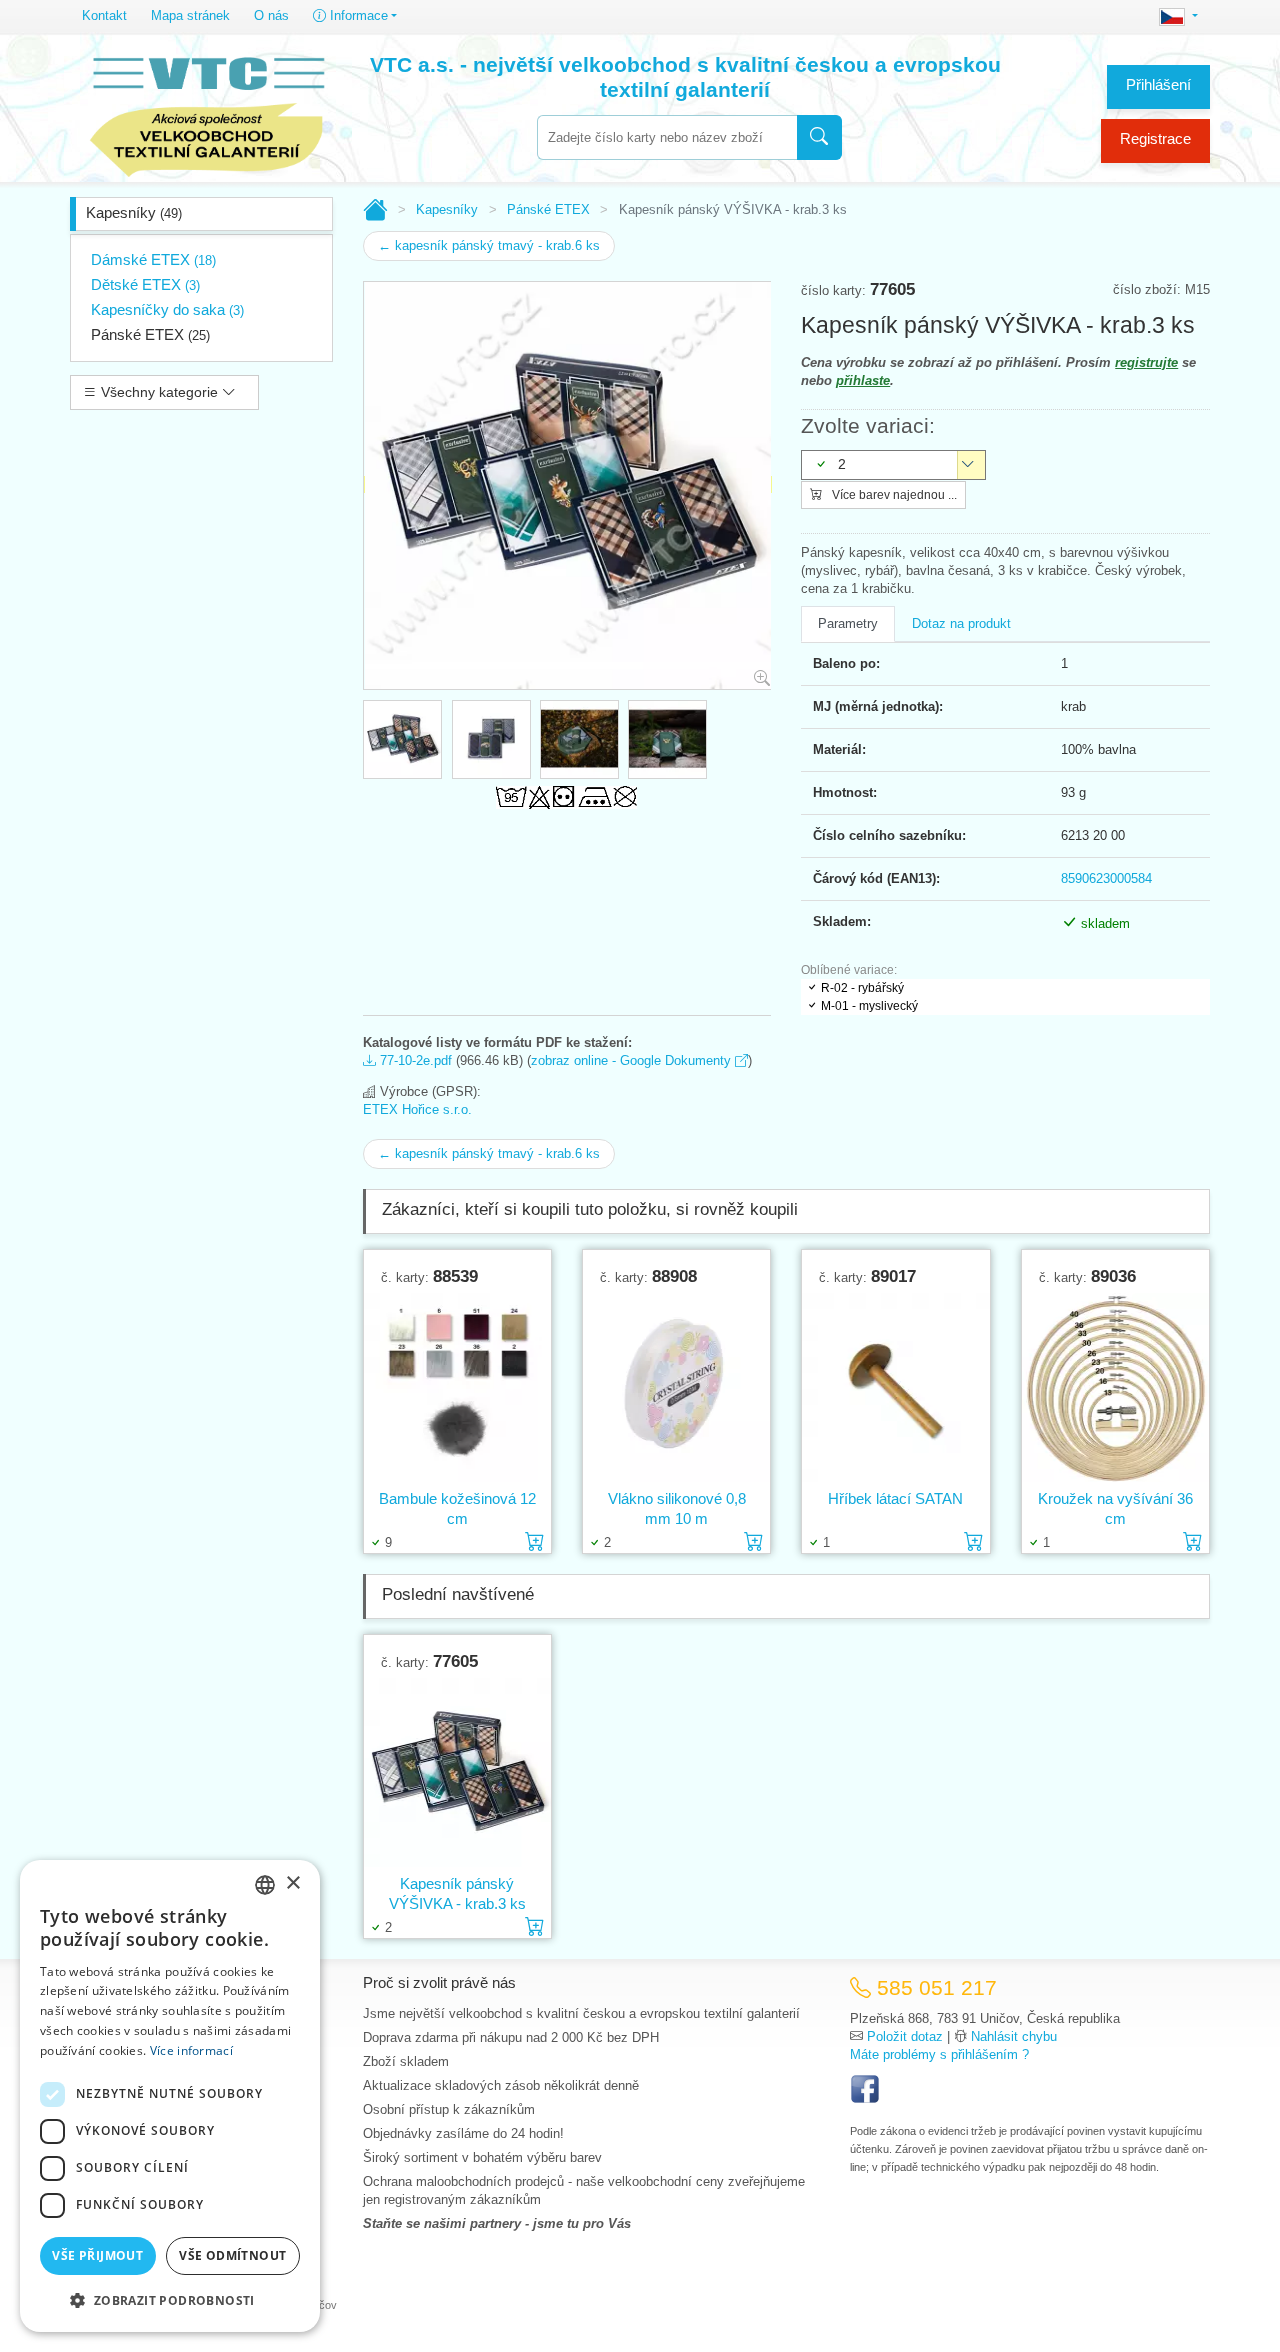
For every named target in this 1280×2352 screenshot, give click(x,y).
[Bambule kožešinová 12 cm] (457, 1387)
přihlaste (863, 380)
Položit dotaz (905, 2036)
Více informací (191, 2050)
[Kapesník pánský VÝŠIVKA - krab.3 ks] (457, 1772)
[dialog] (170, 2096)
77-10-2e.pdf (414, 1060)
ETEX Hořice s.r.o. (417, 1109)
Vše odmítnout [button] (232, 2255)
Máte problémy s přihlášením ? (939, 2054)
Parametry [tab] (848, 623)
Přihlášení (1158, 84)
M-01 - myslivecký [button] (869, 1006)
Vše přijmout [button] (97, 2255)
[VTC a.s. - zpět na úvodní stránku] (207, 112)
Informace (357, 15)
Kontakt (104, 15)
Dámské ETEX (153, 259)
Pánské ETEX (150, 334)
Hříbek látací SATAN (895, 1498)
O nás (271, 15)
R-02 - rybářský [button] (862, 988)
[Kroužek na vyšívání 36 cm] (1115, 1387)
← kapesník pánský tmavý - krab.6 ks (489, 245)
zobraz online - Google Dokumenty (633, 1060)
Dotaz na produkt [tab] (961, 623)
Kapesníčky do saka (167, 309)
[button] (170, 2300)
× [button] (292, 1883)
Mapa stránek (190, 15)
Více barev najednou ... (893, 495)
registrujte (1146, 362)
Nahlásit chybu (1014, 2036)
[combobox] (667, 137)
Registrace (1155, 138)
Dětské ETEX (145, 284)
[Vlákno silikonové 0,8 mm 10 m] (676, 1387)
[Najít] (819, 137)
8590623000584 (1106, 878)
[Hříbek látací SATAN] (895, 1387)
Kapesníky (134, 212)
